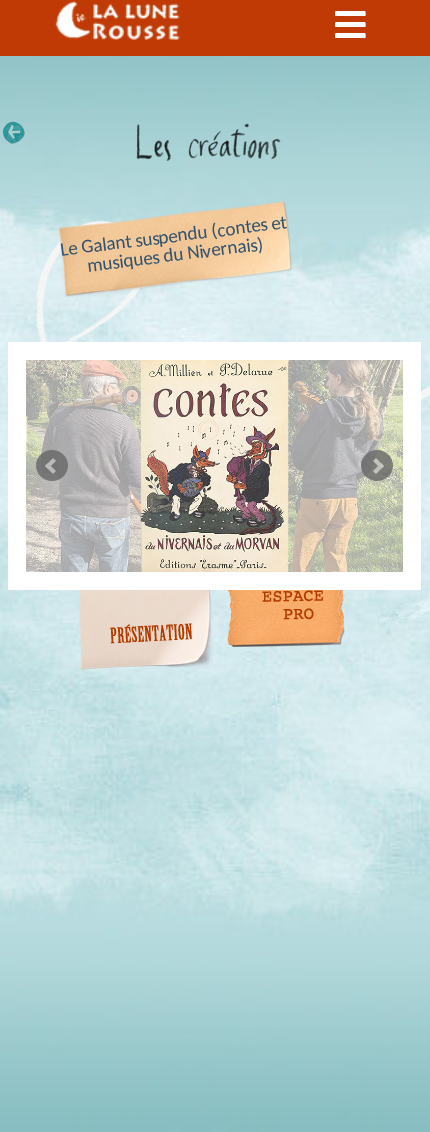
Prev (52, 466)
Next (377, 466)
